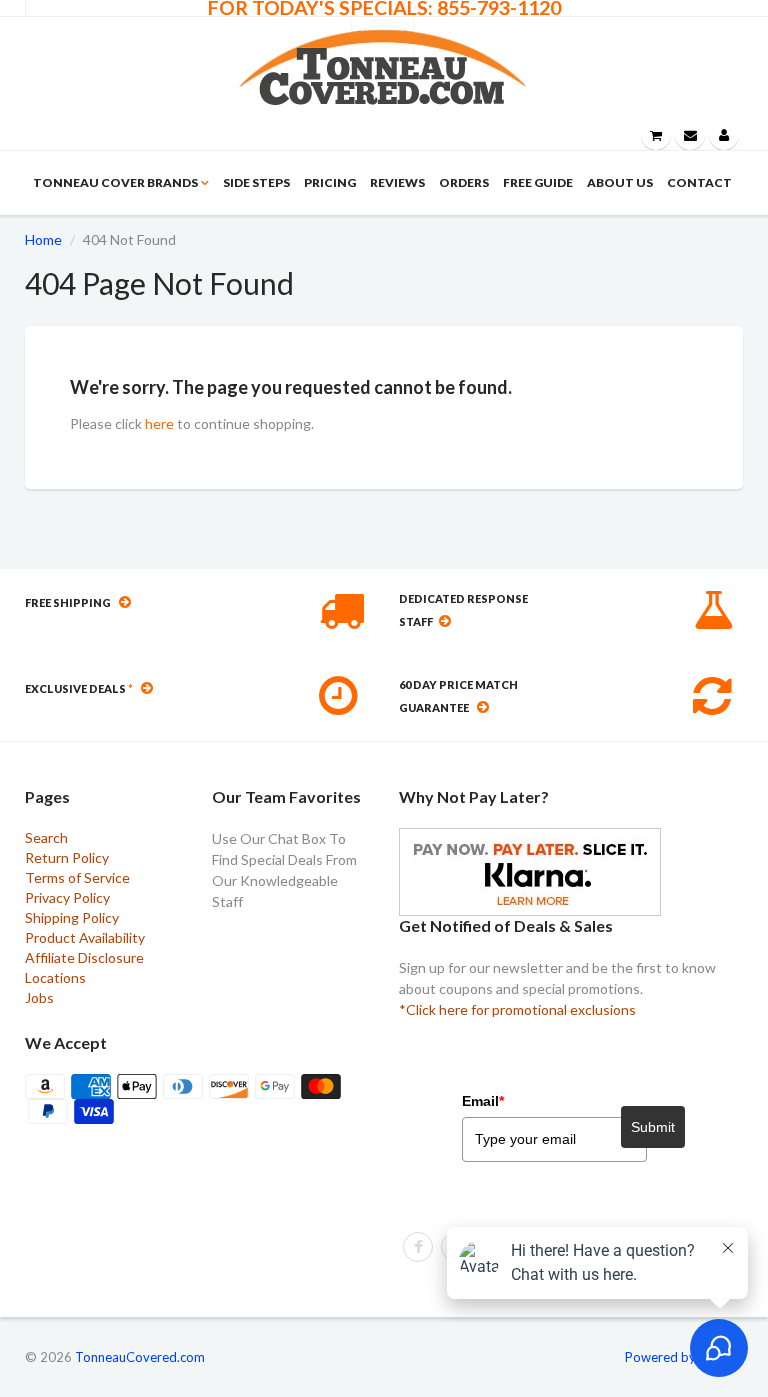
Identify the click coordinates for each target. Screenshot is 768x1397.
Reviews (397, 182)
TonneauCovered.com (140, 1357)
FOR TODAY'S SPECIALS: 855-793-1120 (384, 8)
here (159, 423)
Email (483, 1101)
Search (46, 837)
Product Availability (85, 937)
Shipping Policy (72, 917)
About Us (620, 182)
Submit (653, 1127)
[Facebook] (418, 1247)
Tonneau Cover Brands (115, 182)
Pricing (330, 182)
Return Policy (67, 857)
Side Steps (256, 182)
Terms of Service (77, 877)
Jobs (39, 997)
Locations (55, 977)
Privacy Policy (67, 897)
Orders (464, 182)
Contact (699, 182)
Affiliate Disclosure (84, 957)
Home (43, 239)
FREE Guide (538, 182)
